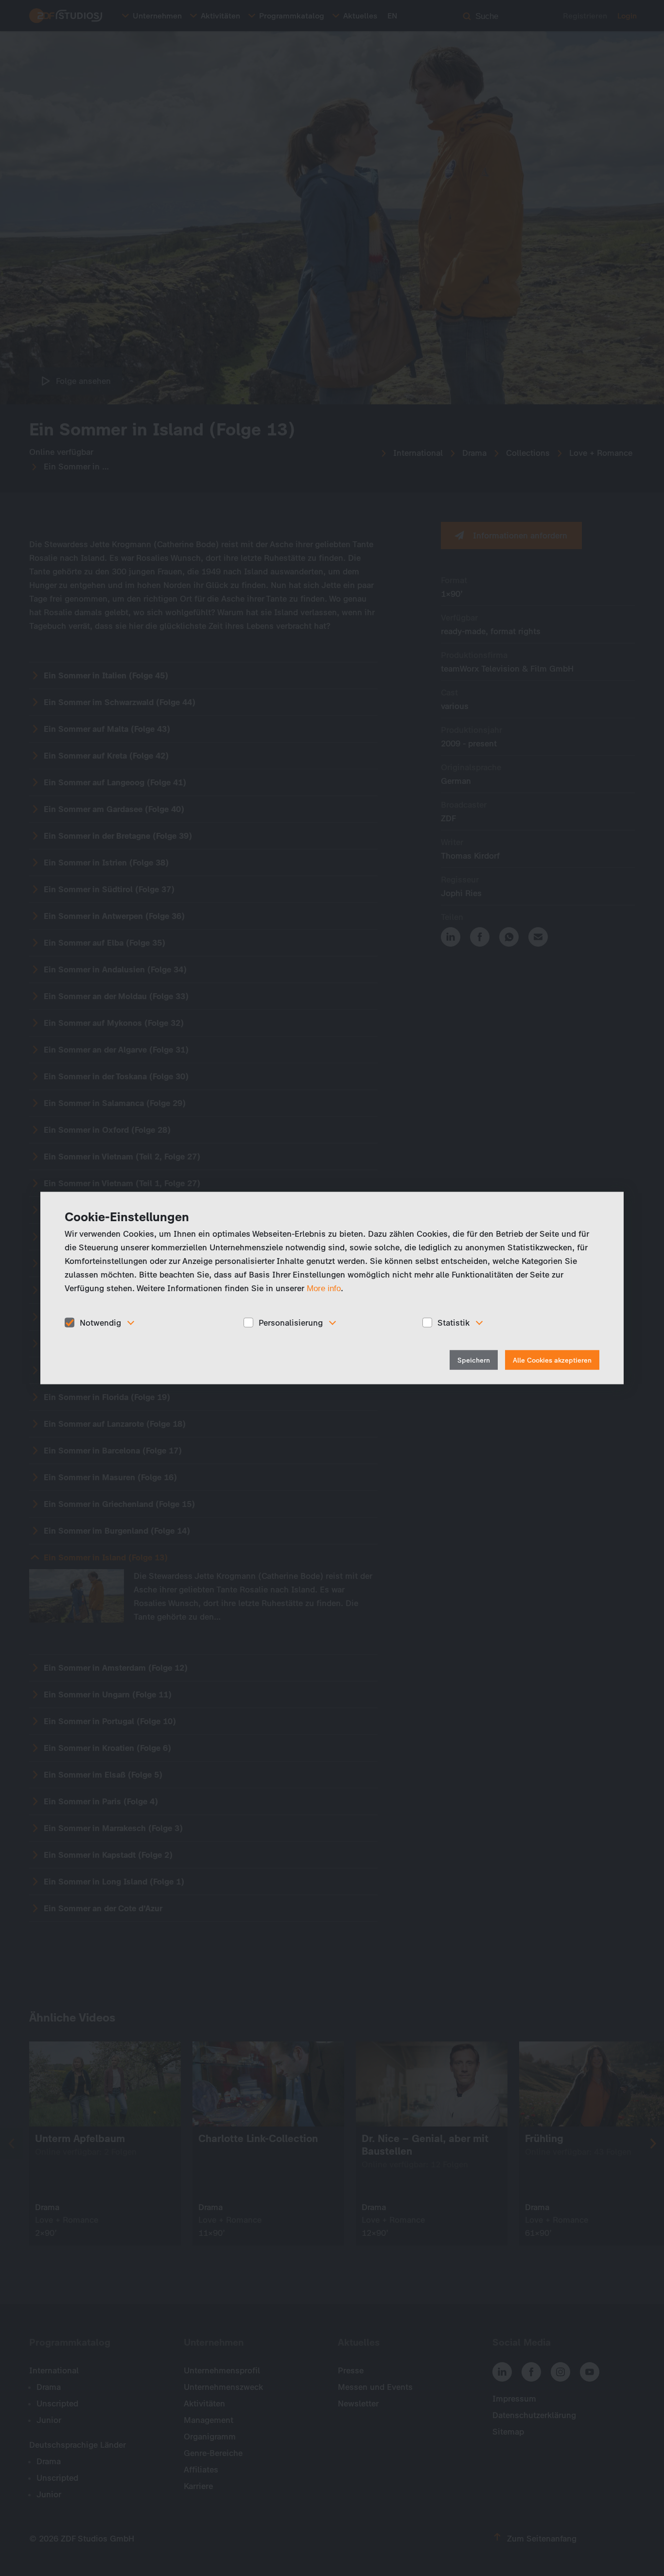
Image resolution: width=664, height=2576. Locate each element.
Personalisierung (291, 1322)
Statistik (454, 1322)
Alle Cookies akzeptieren (552, 1360)
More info (324, 1288)
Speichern (474, 1360)
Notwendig (100, 1322)
